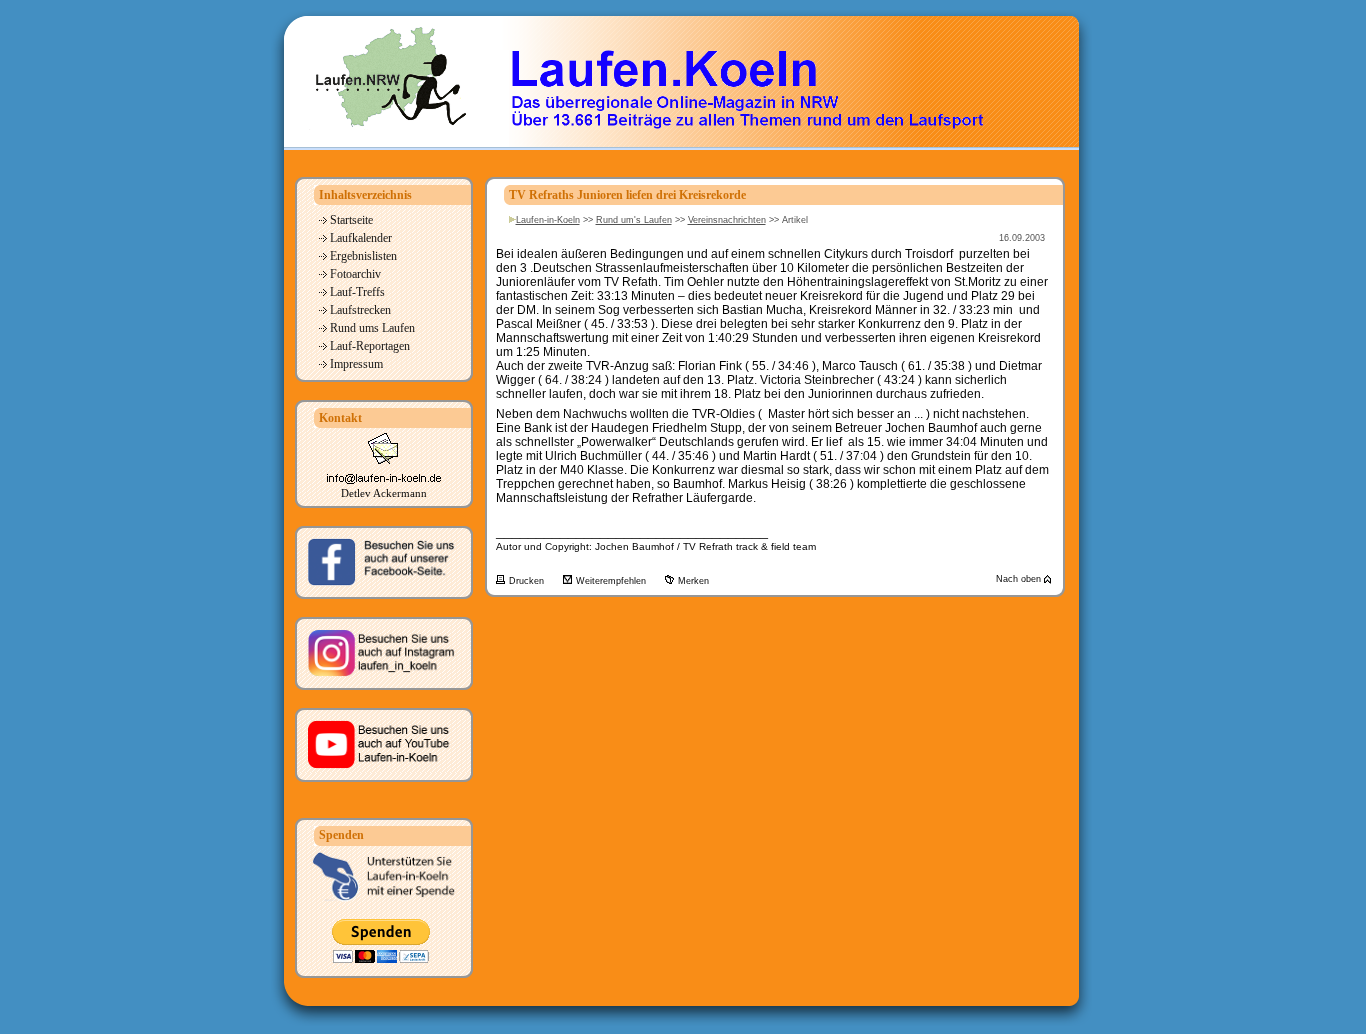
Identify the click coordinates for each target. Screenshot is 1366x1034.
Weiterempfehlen (612, 581)
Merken (693, 581)
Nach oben (1020, 579)
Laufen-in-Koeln (548, 220)
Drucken (528, 581)
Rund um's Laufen (634, 220)
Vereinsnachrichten (727, 220)
